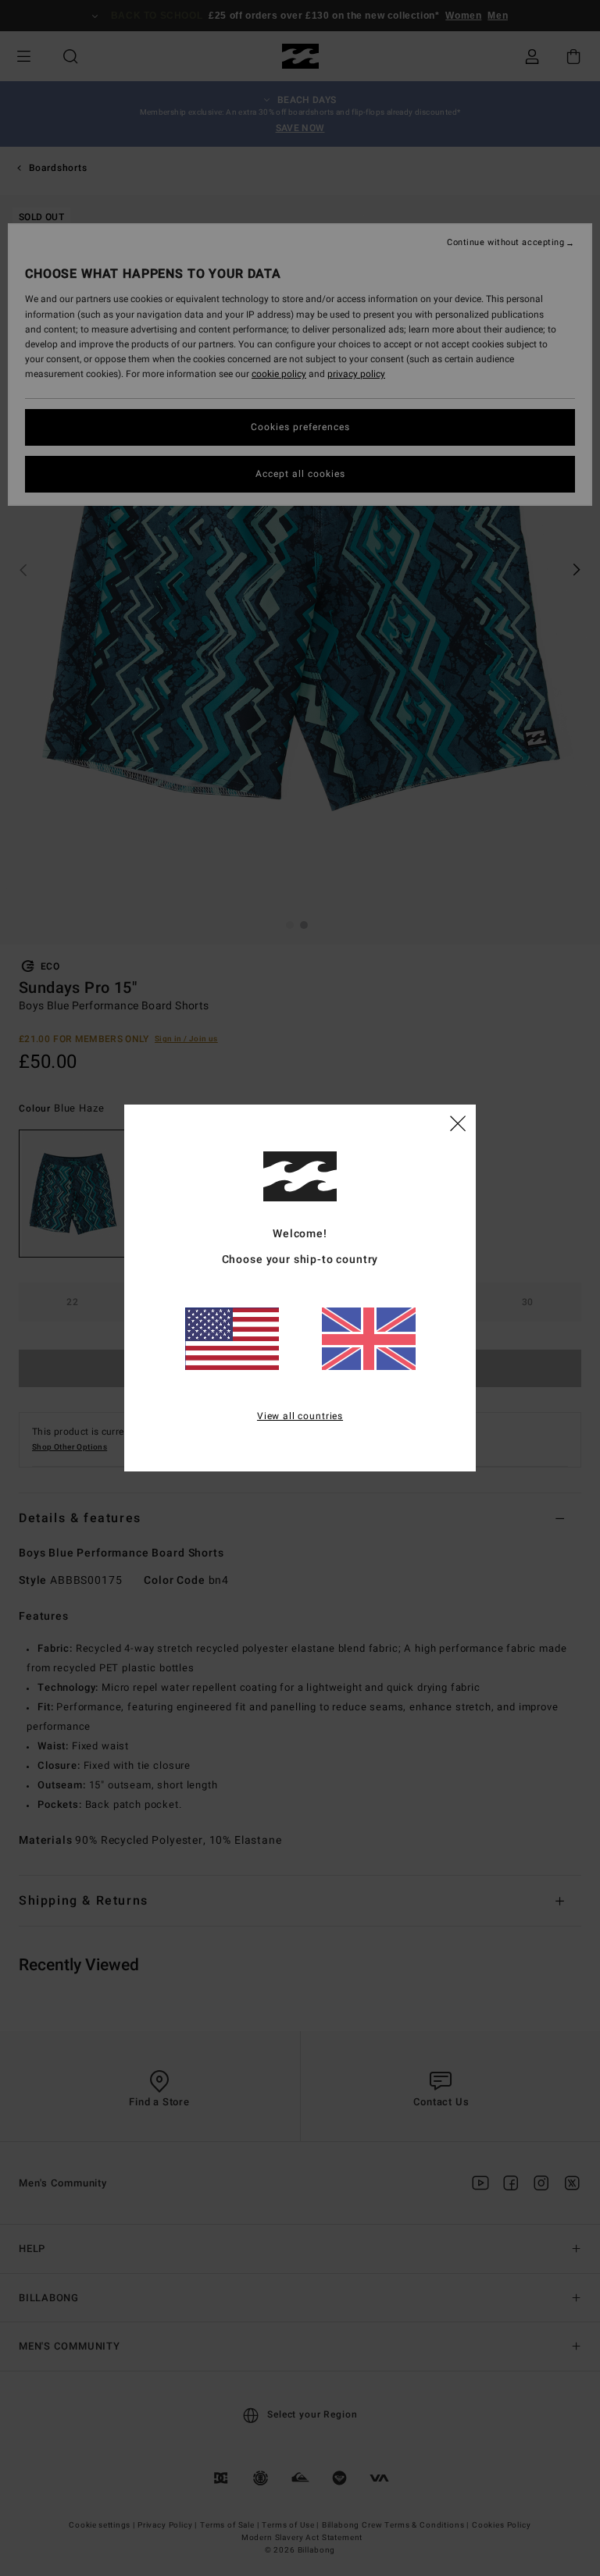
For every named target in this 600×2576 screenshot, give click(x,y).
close (458, 1123)
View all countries (300, 1416)
